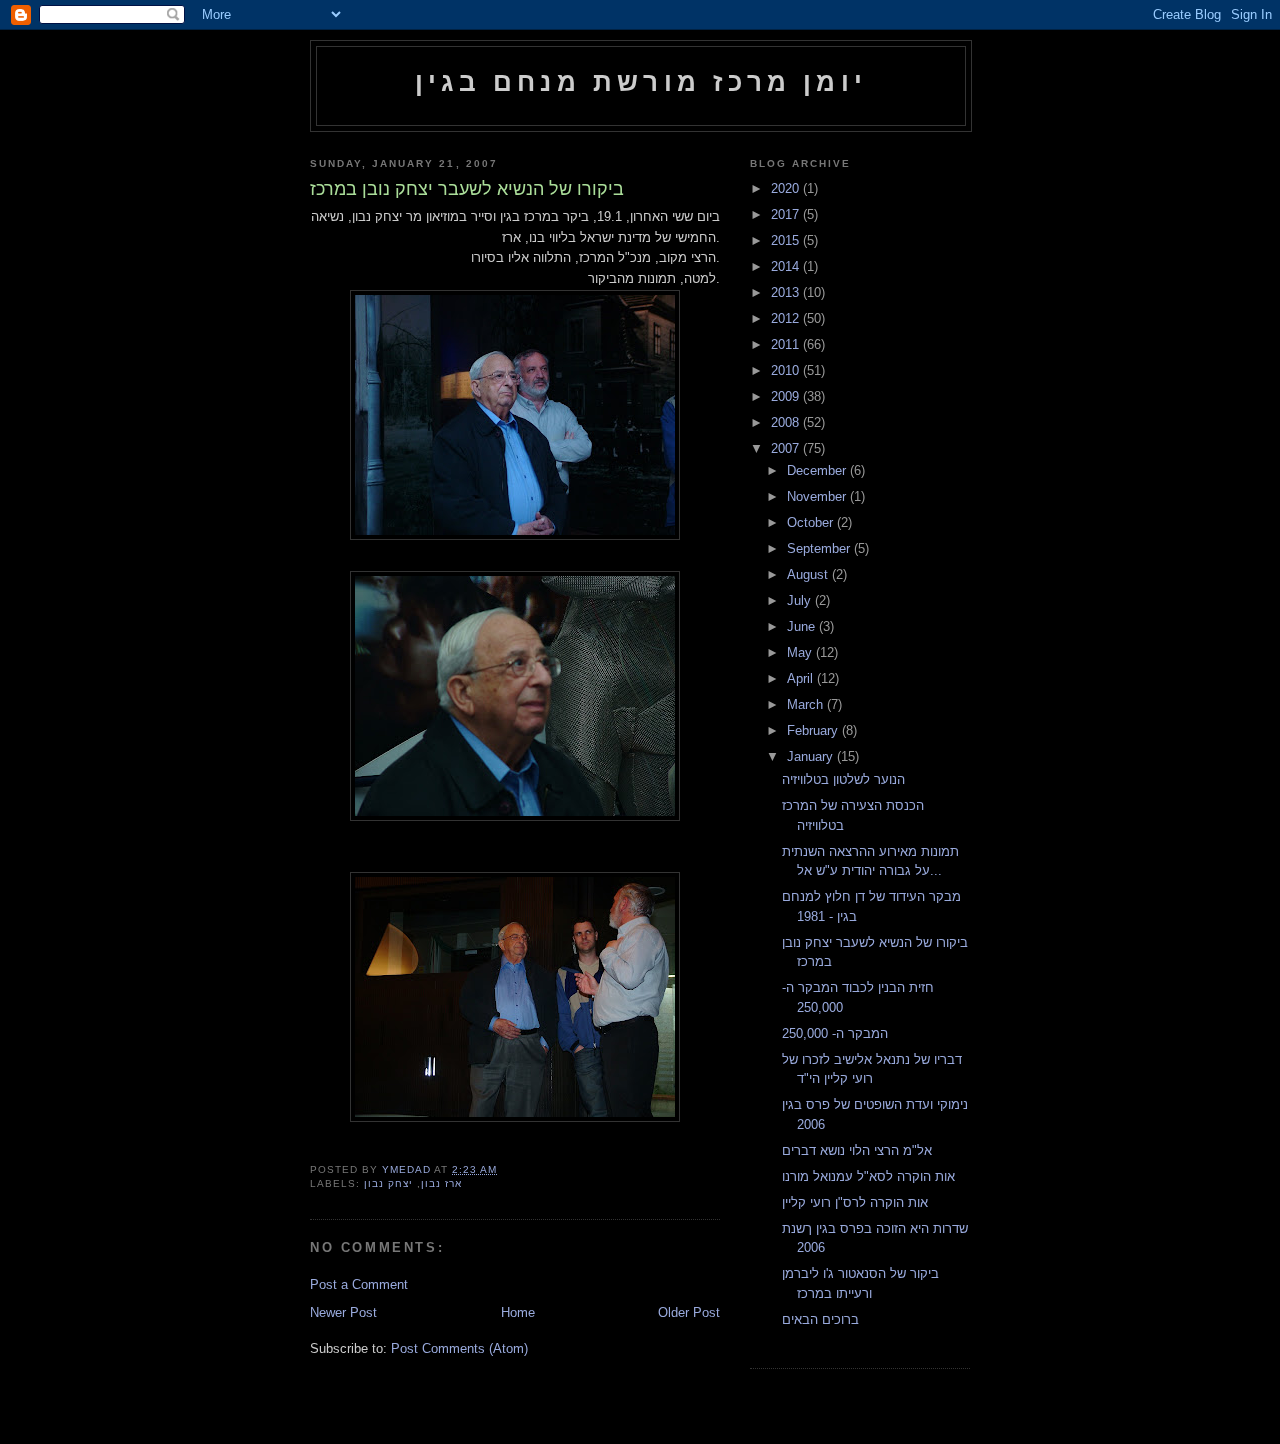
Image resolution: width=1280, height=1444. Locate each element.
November (818, 496)
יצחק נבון (388, 1183)
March (807, 704)
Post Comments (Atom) (459, 1348)
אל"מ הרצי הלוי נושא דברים (857, 1150)
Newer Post (343, 1312)
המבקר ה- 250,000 (835, 1033)
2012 (787, 318)
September (820, 548)
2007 (787, 448)
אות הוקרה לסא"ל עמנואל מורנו (868, 1176)
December (818, 470)
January (812, 756)
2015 (787, 240)
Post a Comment (359, 1284)
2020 (787, 188)
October (812, 522)
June (803, 626)
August (809, 574)
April (802, 678)
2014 (787, 266)
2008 (787, 422)
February (814, 730)
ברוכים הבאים (820, 1319)
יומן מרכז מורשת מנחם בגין (641, 82)
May (801, 652)
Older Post (689, 1312)
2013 (787, 292)
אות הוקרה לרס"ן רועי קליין (855, 1202)
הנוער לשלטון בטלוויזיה (843, 779)
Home (518, 1312)
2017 (787, 214)
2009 (787, 396)
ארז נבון (441, 1183)
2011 (787, 344)
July (801, 600)
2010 (787, 370)
